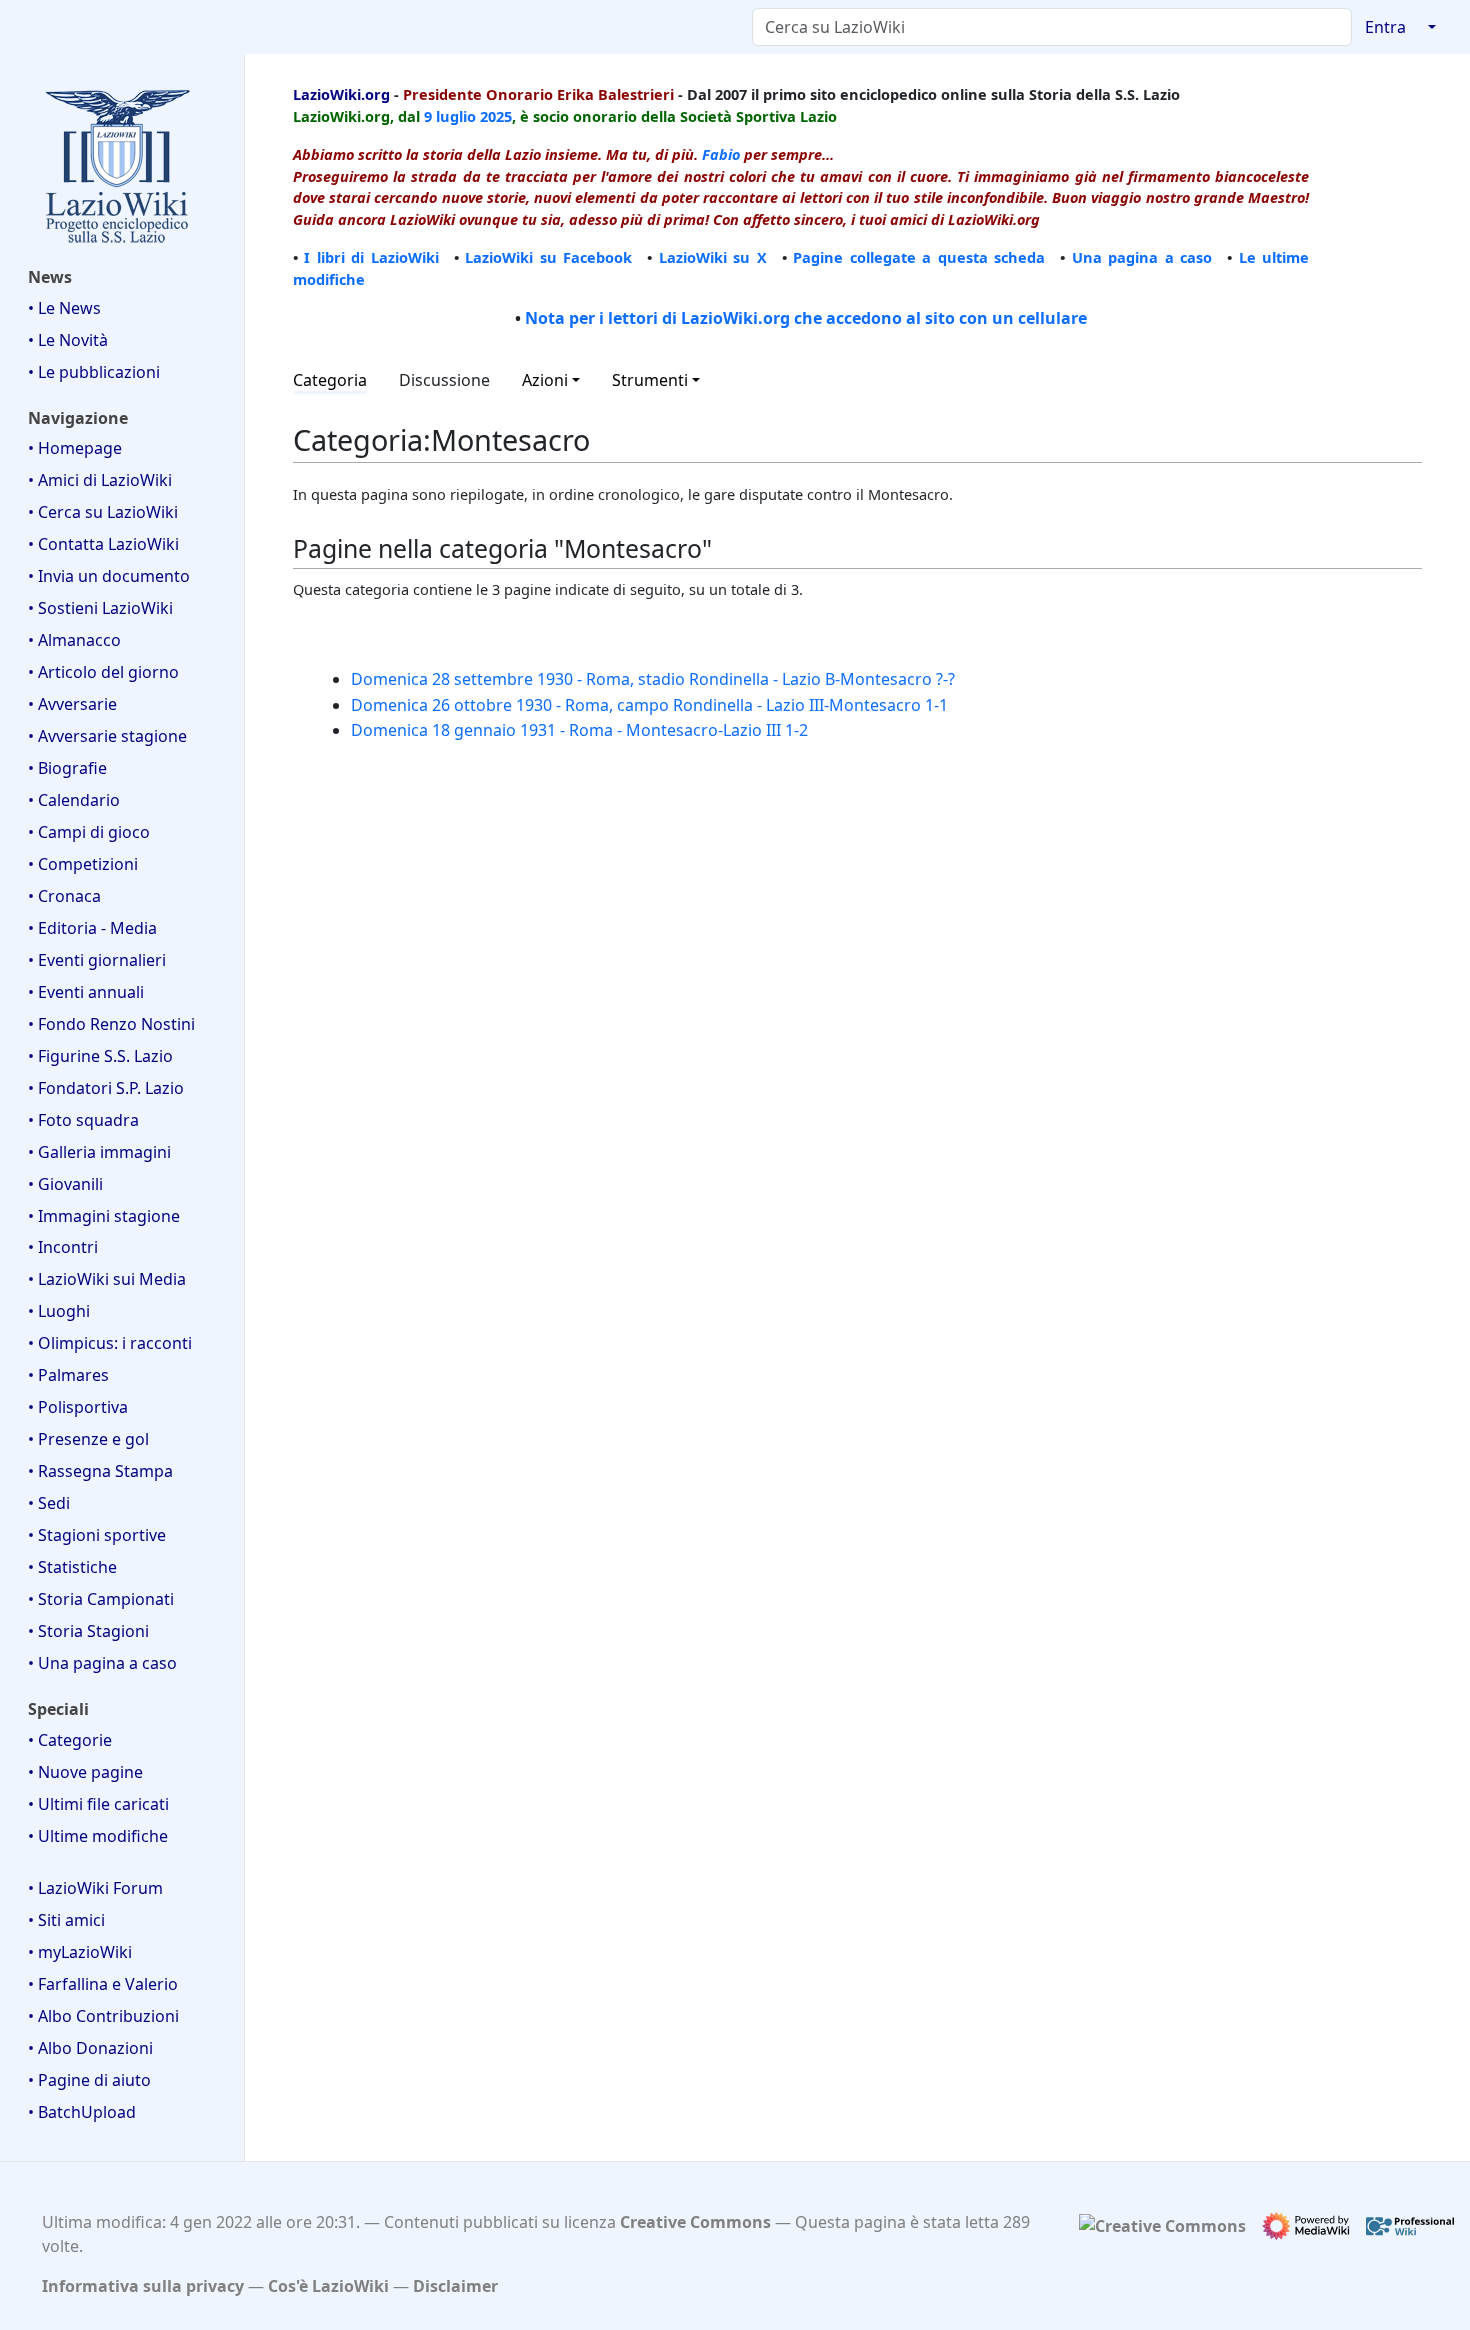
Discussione (444, 380)
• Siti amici (66, 1920)
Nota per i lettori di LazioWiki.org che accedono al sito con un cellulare (806, 318)
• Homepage (75, 448)
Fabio (721, 154)
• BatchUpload (82, 2112)
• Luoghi (59, 1311)
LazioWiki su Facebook (548, 257)
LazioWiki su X (713, 257)
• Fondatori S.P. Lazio (106, 1088)
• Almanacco (74, 640)
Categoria (330, 380)
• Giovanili (65, 1184)
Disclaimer (455, 2286)
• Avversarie (72, 704)
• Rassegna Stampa (100, 1471)
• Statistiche (72, 1567)
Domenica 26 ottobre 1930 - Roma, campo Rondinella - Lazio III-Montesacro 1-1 (649, 705)
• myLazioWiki (80, 1952)
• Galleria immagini (99, 1152)
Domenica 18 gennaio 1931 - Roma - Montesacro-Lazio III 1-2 (579, 730)
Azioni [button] (545, 380)
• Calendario (74, 800)
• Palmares (68, 1375)
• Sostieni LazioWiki (100, 608)
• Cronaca (64, 896)
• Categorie (70, 1740)
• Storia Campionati (101, 1599)
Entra (1385, 27)
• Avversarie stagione (107, 736)
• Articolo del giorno (103, 672)
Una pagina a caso (1142, 257)
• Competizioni (83, 864)
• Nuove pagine (85, 1772)
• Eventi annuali (86, 992)
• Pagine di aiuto (89, 2080)
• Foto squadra (83, 1120)
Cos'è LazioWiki (328, 2286)
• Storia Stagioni (88, 1631)
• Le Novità (68, 340)
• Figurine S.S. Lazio (100, 1056)
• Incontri (63, 1247)
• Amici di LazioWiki (100, 480)
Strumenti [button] (650, 380)
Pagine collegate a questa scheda (919, 257)
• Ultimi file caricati (98, 1804)
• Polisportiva (78, 1407)
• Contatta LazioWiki (103, 544)
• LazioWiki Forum (95, 1888)
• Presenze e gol (88, 1439)
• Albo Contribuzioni (103, 2016)
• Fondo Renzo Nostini (111, 1024)
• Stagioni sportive (97, 1535)
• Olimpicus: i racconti (110, 1343)
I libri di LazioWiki (371, 257)
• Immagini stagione (104, 1216)
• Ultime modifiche (98, 1836)
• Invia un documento (109, 576)
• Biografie (67, 768)
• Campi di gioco (89, 832)
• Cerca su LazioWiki (103, 512)
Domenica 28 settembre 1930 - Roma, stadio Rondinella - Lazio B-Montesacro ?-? (653, 679)
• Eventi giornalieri (97, 960)
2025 (496, 116)
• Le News (64, 308)
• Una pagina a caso (102, 1663)
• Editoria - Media (92, 928)
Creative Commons (695, 2222)
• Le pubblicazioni (94, 372)
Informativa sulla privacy (143, 2286)
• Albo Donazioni (90, 2048)
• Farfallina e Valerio (103, 1984)
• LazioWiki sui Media (107, 1279)
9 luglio (450, 116)
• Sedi (49, 1503)
